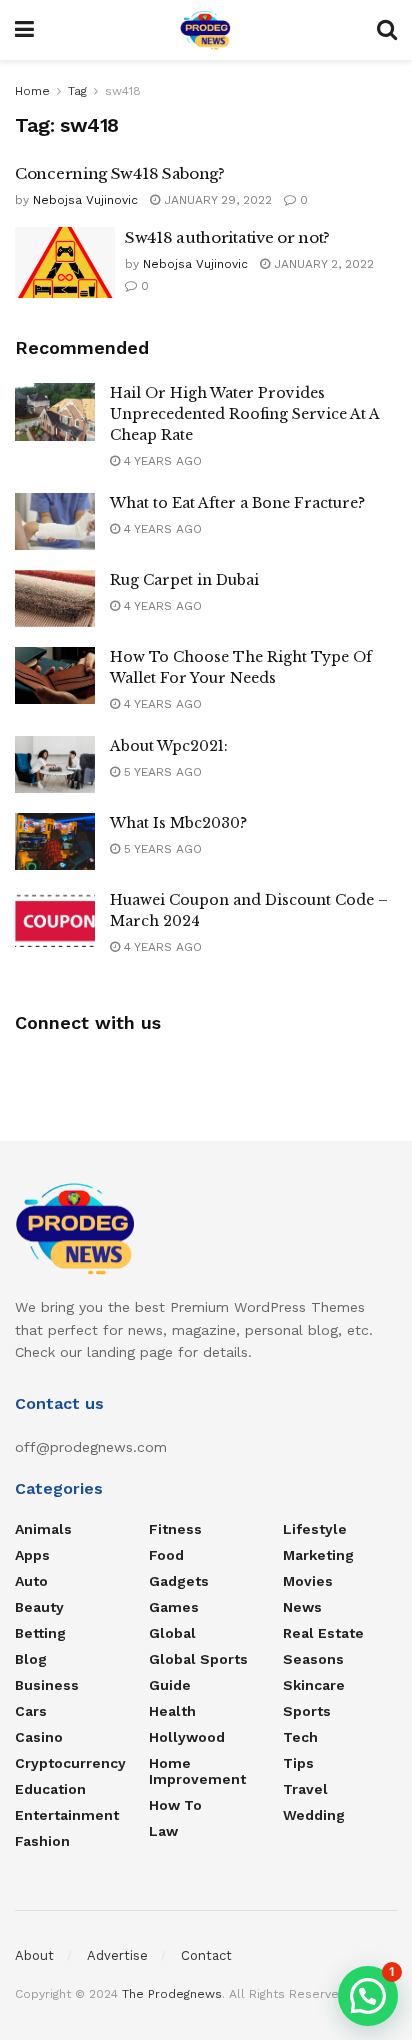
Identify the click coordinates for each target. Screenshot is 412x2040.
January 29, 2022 (216, 200)
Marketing (318, 1555)
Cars (31, 1711)
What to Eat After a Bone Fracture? (237, 503)
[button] (368, 1996)
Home (32, 91)
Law (163, 1831)
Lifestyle (315, 1529)
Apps (32, 1555)
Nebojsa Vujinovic (85, 200)
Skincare (314, 1685)
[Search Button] (387, 30)
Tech (300, 1737)
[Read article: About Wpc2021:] (55, 764)
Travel (305, 1789)
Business (47, 1685)
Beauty (39, 1607)
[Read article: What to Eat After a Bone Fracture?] (55, 521)
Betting (40, 1633)
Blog (31, 1659)
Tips (298, 1763)
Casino (39, 1737)
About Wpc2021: (169, 746)
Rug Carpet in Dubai (184, 580)
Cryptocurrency (70, 1763)
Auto (31, 1581)
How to (175, 1805)
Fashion (42, 1841)
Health (172, 1711)
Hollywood (187, 1737)
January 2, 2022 (322, 264)
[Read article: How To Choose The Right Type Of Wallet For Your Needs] (55, 675)
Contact (206, 1955)
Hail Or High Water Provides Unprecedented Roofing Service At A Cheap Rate (244, 414)
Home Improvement (197, 1771)
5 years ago (161, 772)
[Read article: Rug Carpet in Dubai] (55, 598)
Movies (308, 1581)
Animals (43, 1529)
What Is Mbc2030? (178, 823)
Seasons (313, 1659)
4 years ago (161, 461)
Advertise (117, 1955)
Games (174, 1607)
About (34, 1955)
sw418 (123, 91)
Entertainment (67, 1815)
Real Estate (323, 1633)
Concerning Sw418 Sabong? (120, 173)
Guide (170, 1685)
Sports (307, 1711)
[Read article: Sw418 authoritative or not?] (65, 263)
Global (172, 1633)
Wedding (314, 1815)
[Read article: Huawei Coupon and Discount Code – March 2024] (55, 918)
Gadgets (179, 1581)
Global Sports (198, 1659)
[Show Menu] (24, 30)
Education (50, 1789)
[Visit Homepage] (205, 30)
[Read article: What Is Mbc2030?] (55, 841)
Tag (77, 91)
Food (166, 1555)
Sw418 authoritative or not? (227, 237)
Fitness (175, 1529)
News (302, 1607)
